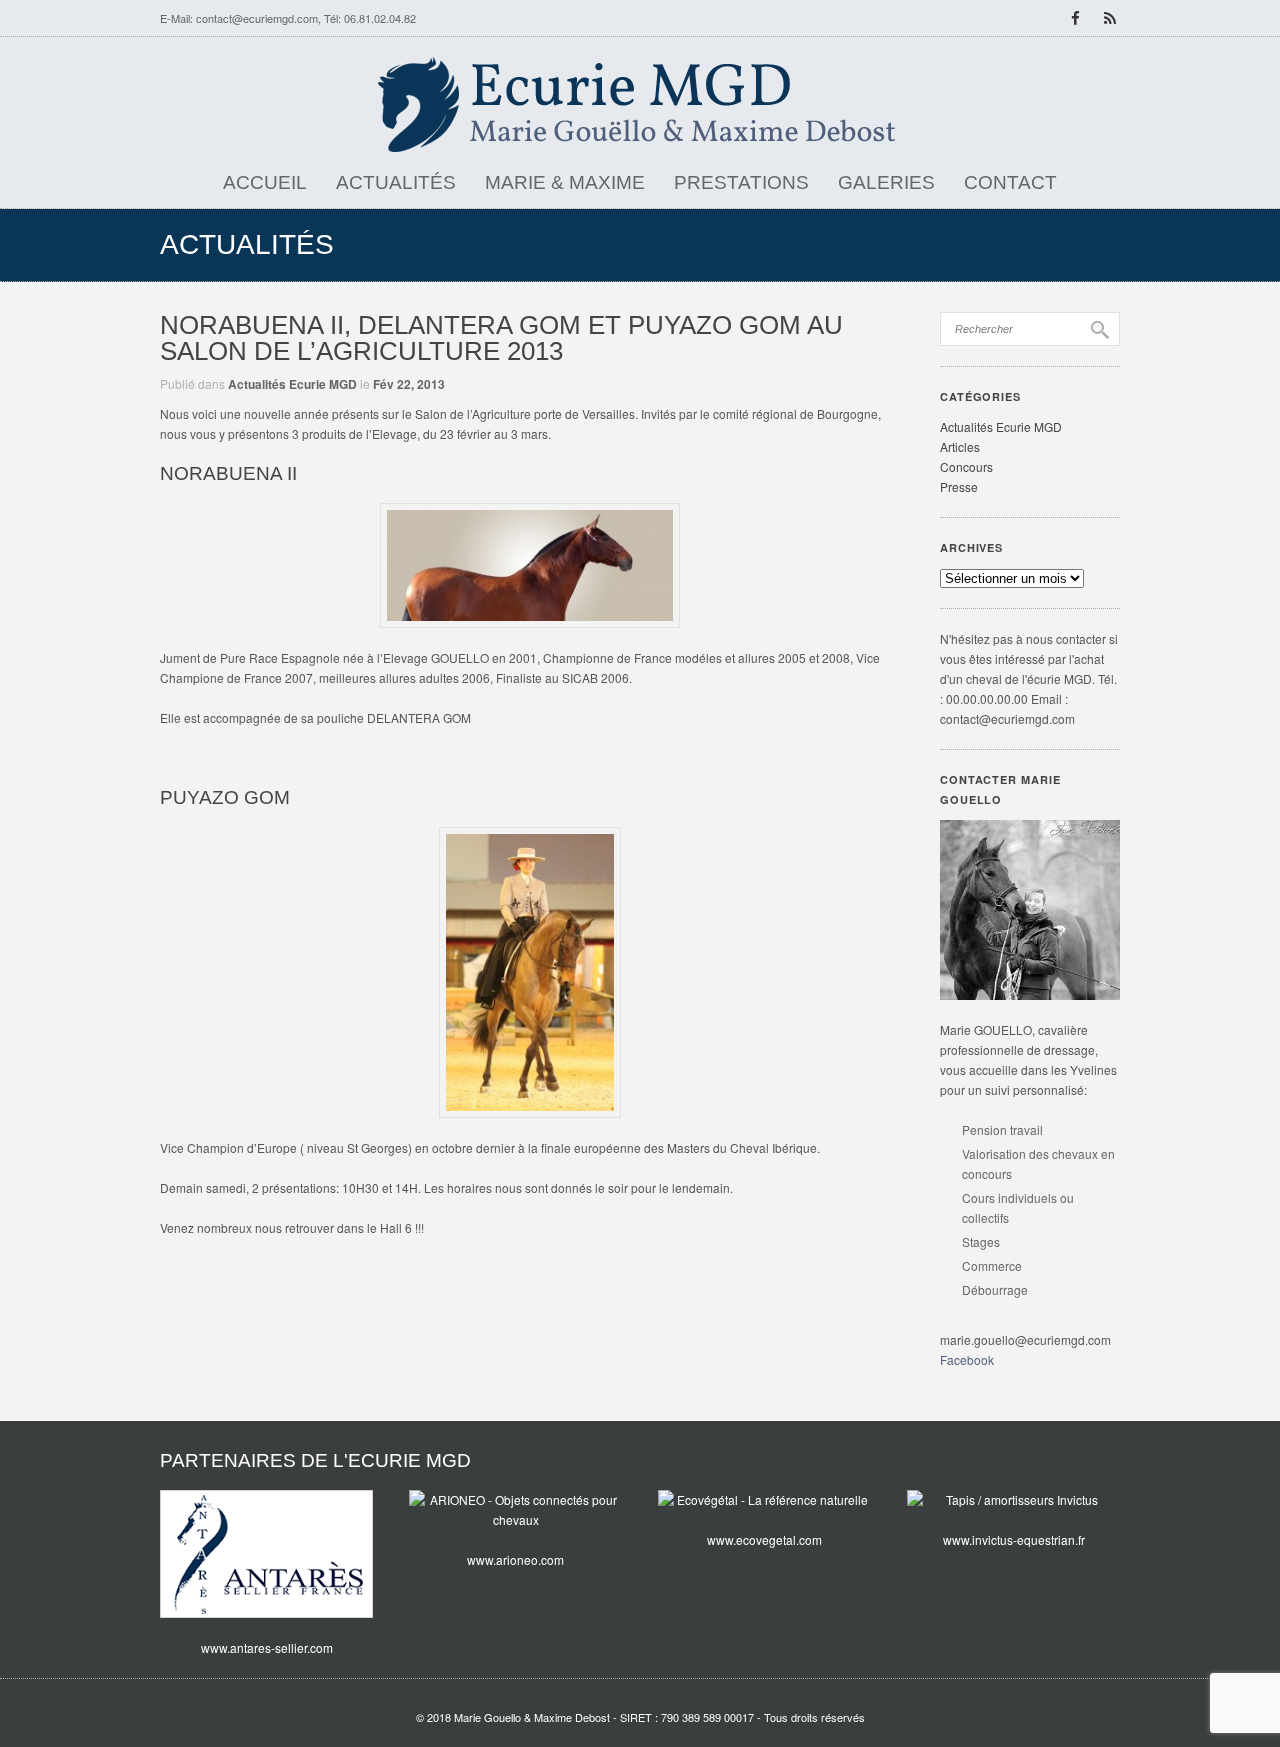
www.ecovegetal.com (764, 1539)
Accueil (265, 182)
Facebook (967, 1359)
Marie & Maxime (565, 182)
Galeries (886, 182)
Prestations (741, 182)
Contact (1010, 182)
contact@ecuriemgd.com (257, 18)
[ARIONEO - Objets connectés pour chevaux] (515, 1510)
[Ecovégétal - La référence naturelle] (764, 1500)
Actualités (396, 182)
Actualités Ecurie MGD (292, 384)
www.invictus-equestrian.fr (1014, 1539)
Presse (959, 486)
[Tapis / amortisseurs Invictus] (1013, 1500)
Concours (966, 466)
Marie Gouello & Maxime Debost (532, 1717)
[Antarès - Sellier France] (266, 1554)
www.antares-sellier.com (267, 1647)
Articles (960, 446)
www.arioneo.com (515, 1559)
